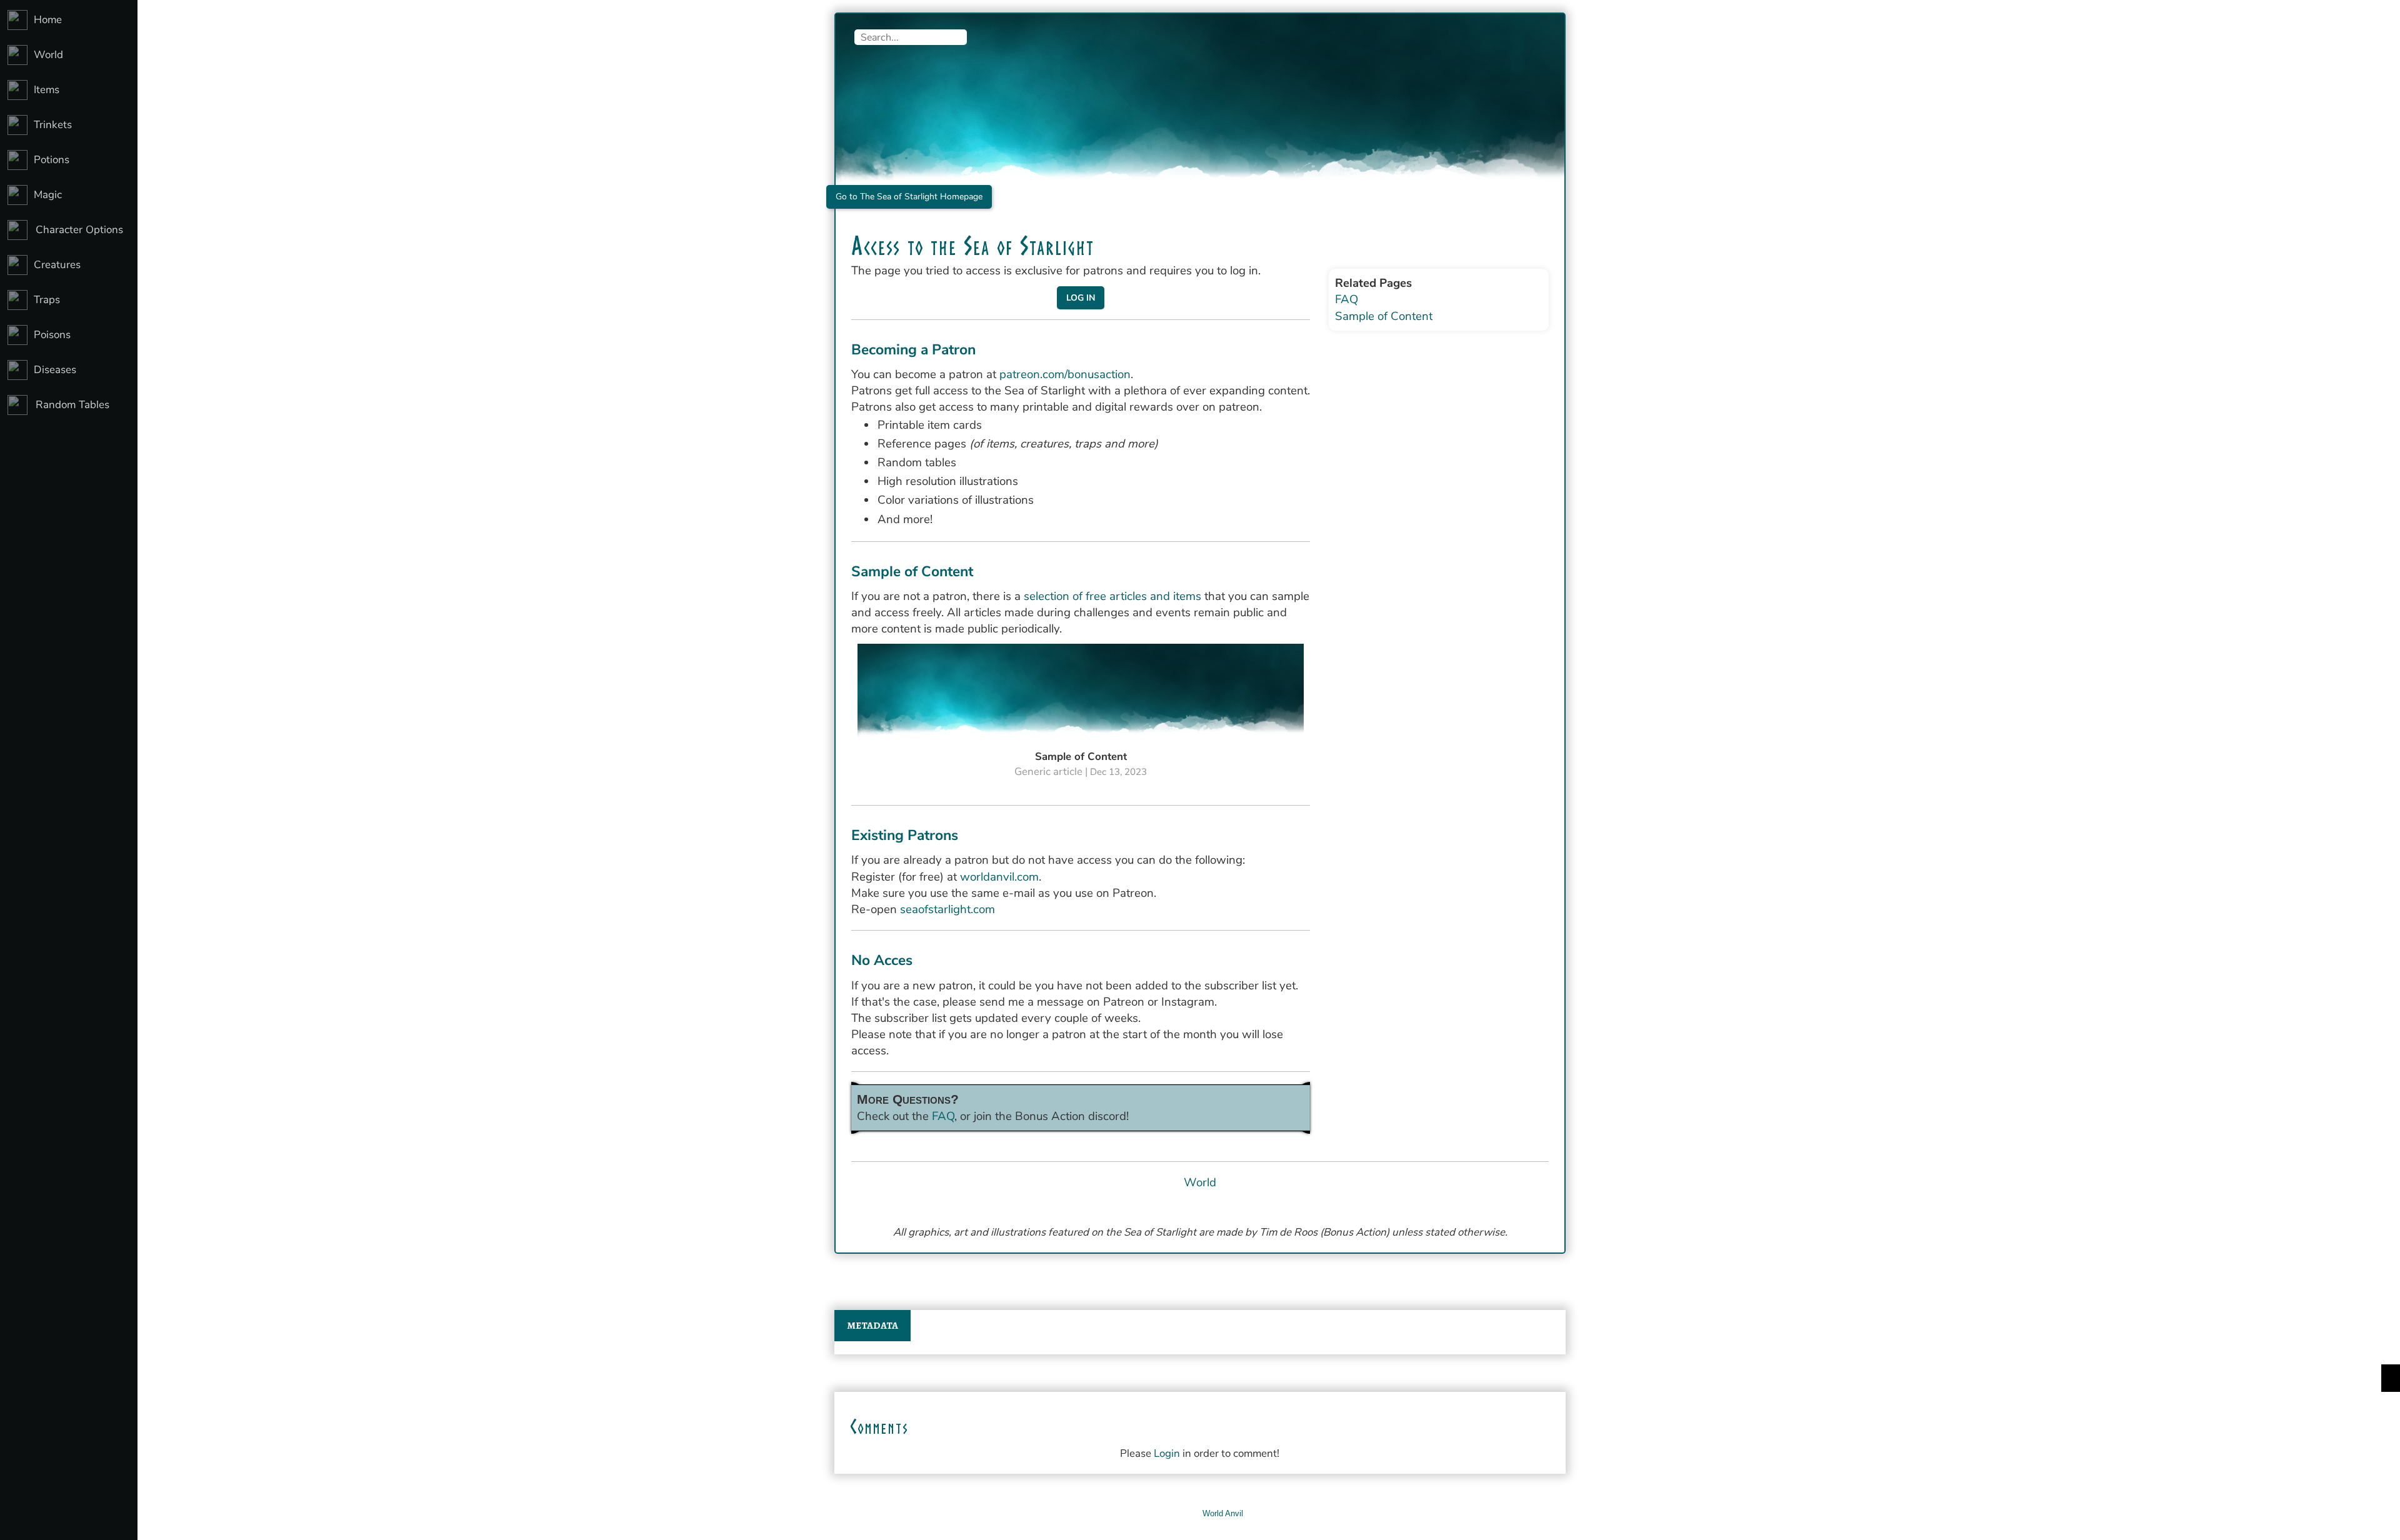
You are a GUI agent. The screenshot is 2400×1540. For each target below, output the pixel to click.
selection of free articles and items (1112, 596)
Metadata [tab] (872, 1326)
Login (1167, 1453)
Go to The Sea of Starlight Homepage (909, 197)
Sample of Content (1384, 316)
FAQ (943, 1116)
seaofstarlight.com (947, 909)
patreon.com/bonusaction (1065, 374)
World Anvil (1223, 1513)
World (1200, 1182)
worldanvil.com (999, 877)
